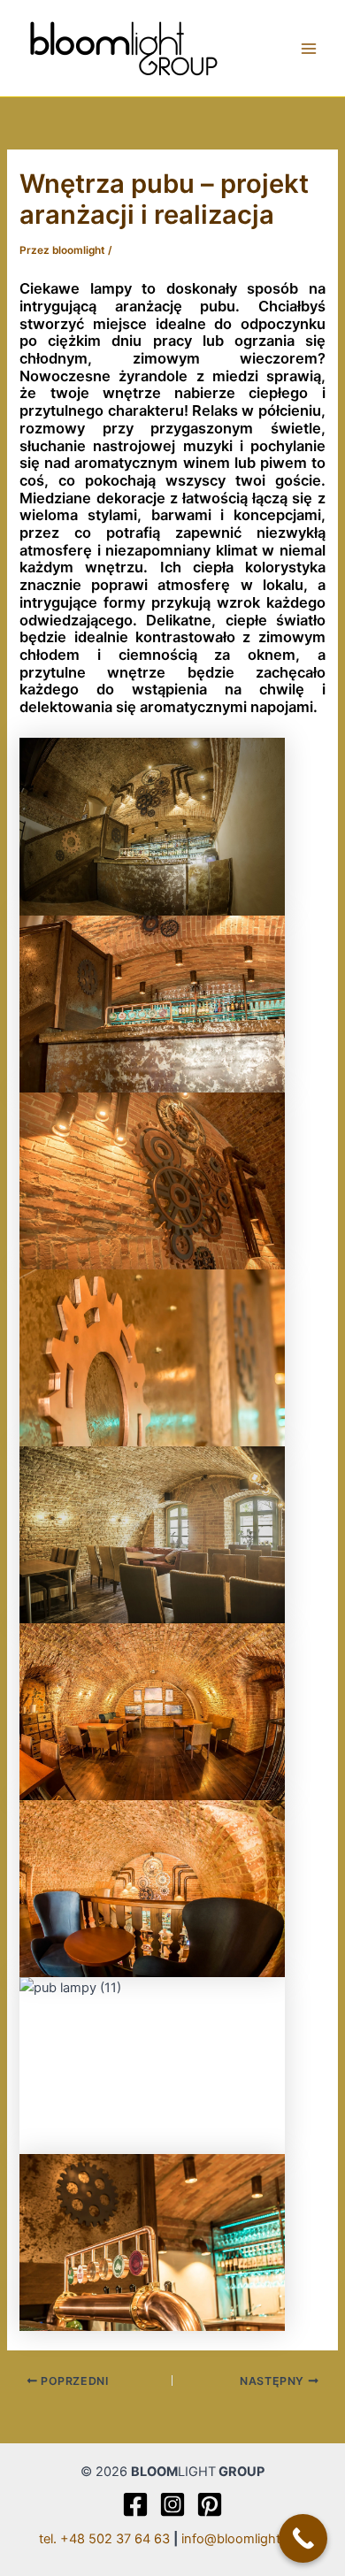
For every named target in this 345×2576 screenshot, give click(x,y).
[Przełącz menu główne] (309, 49)
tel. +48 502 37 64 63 (104, 2539)
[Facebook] (135, 2504)
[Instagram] (172, 2504)
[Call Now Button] (303, 2538)
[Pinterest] (210, 2504)
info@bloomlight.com (244, 2539)
